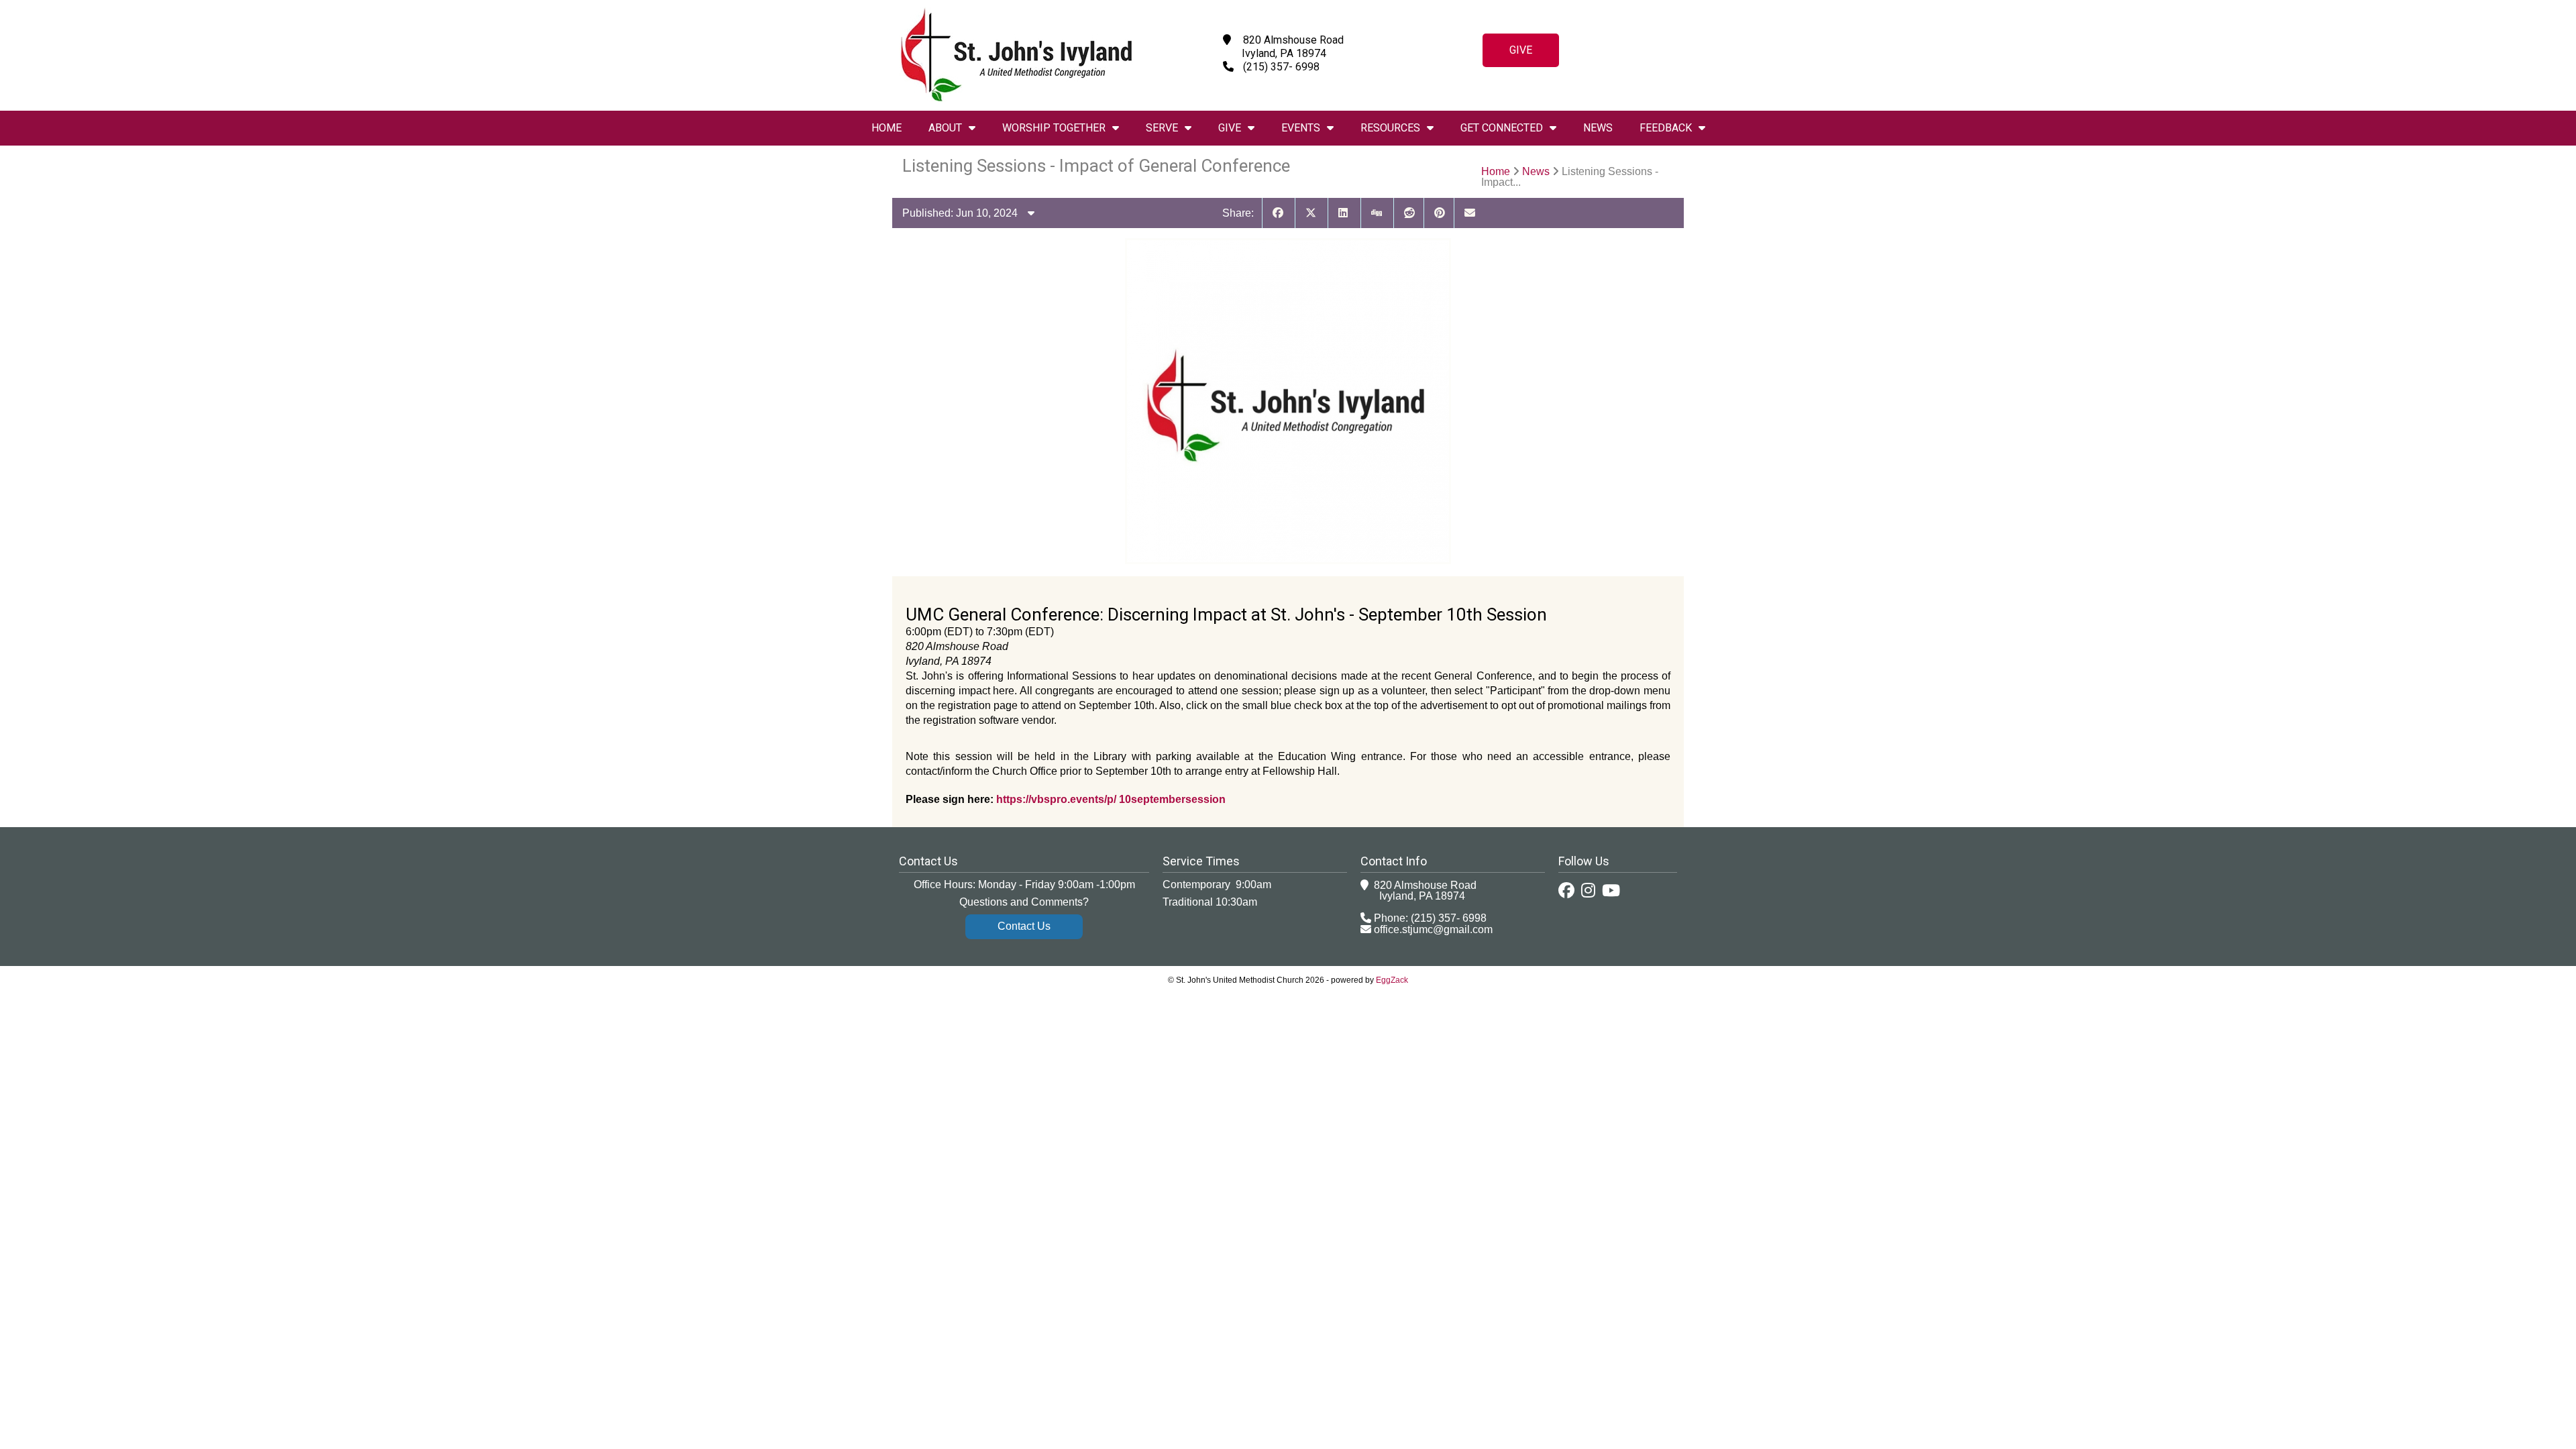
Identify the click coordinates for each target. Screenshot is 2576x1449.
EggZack (1392, 980)
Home (887, 128)
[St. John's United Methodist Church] (1016, 98)
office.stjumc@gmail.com (1433, 929)
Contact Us (1024, 926)
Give (1521, 50)
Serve (1162, 128)
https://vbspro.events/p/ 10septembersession (1111, 799)
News (1598, 128)
